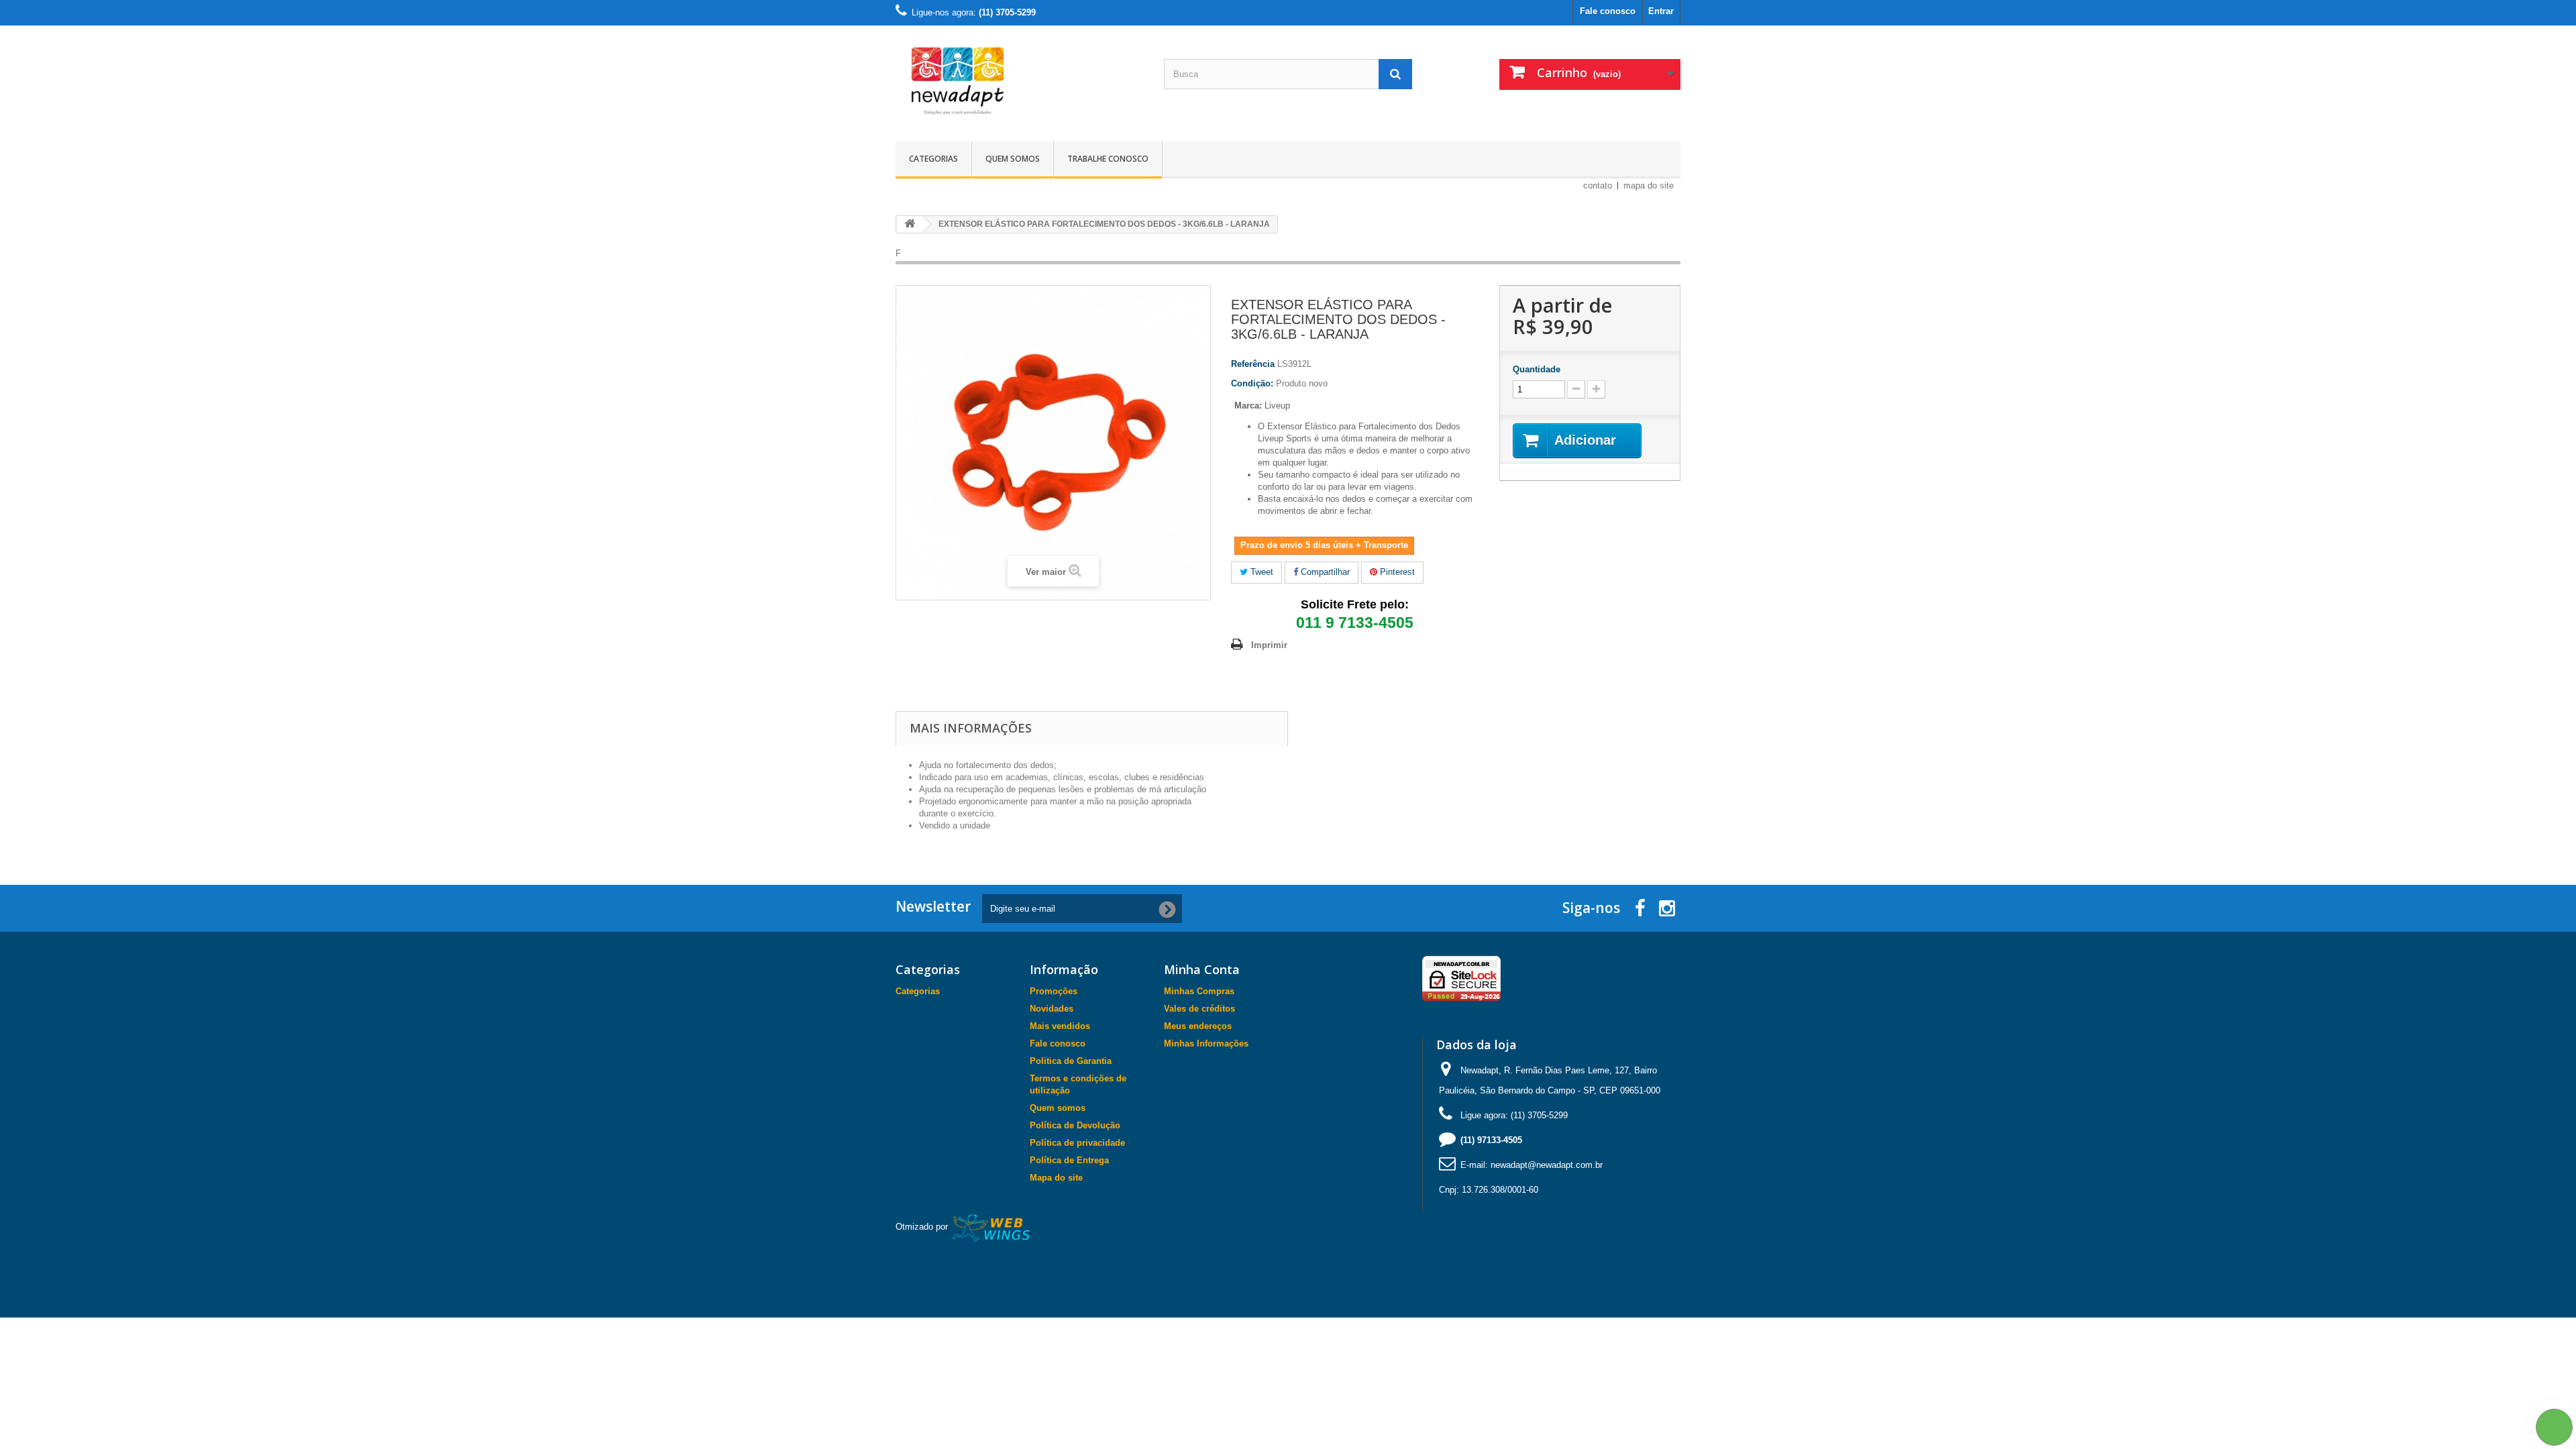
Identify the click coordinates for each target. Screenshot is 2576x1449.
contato (1598, 185)
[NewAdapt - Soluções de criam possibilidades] (1020, 80)
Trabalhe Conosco (1108, 159)
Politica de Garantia (1071, 1061)
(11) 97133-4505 (1491, 1140)
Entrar (1661, 11)
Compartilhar (1324, 572)
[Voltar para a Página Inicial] (910, 224)
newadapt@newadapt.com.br (1547, 1165)
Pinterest (1396, 572)
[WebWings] (992, 1227)
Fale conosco (1608, 11)
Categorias (933, 159)
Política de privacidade (1077, 1143)
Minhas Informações (1206, 1043)
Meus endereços (1198, 1026)
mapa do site (1649, 185)
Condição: (1252, 383)
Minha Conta (1202, 969)
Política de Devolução (1075, 1125)
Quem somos (1013, 159)
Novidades (1052, 1009)
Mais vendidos (1060, 1026)
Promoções (1054, 991)
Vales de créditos (1199, 1009)
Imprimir (1269, 645)
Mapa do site (1056, 1178)
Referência (1253, 364)
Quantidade (1537, 369)
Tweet (1260, 572)
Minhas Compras (1199, 991)
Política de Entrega (1069, 1160)
